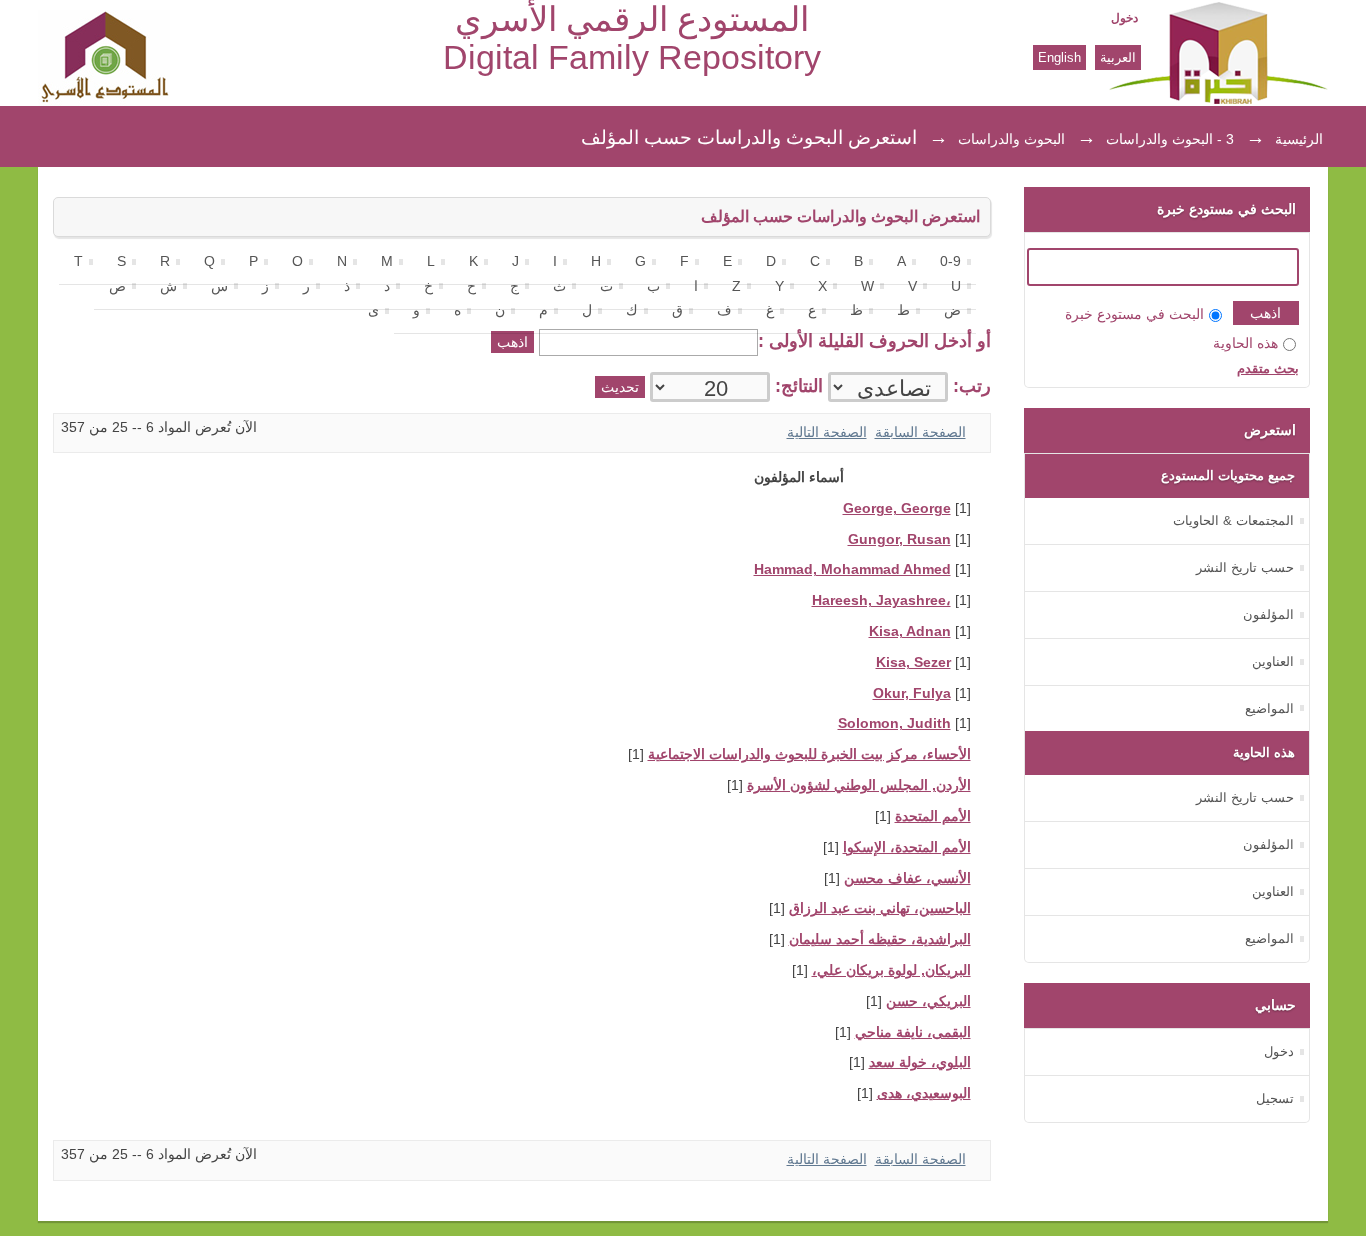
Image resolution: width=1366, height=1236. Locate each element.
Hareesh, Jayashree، (881, 600)
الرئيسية (1299, 139)
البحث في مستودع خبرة (1134, 314)
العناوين (1273, 661)
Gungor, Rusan (899, 539)
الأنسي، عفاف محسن (907, 878)
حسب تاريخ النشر (1245, 567)
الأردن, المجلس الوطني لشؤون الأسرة (859, 785)
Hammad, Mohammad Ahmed (852, 569)
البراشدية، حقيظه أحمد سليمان (880, 939)
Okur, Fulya (912, 693)
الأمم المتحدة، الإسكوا (907, 847)
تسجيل (1275, 1098)
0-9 (950, 261)
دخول (1124, 18)
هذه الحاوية (1245, 343)
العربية (1118, 57)
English (1059, 57)
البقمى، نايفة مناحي (913, 1032)
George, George (897, 508)
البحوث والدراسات (1011, 139)
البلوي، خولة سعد (920, 1062)
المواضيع (1269, 708)
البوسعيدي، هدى (924, 1093)
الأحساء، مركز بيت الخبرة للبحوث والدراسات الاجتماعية (809, 754)
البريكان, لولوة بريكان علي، (891, 970)
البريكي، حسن (928, 1001)
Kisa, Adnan (910, 631)
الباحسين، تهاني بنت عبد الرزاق (880, 908)
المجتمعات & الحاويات (1233, 520)
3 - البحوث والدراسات (1170, 139)
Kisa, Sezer (913, 662)
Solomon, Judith (894, 723)
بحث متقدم (1268, 368)
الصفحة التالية (827, 432)
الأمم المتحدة (933, 816)
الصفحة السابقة (920, 432)
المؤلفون (1268, 614)
